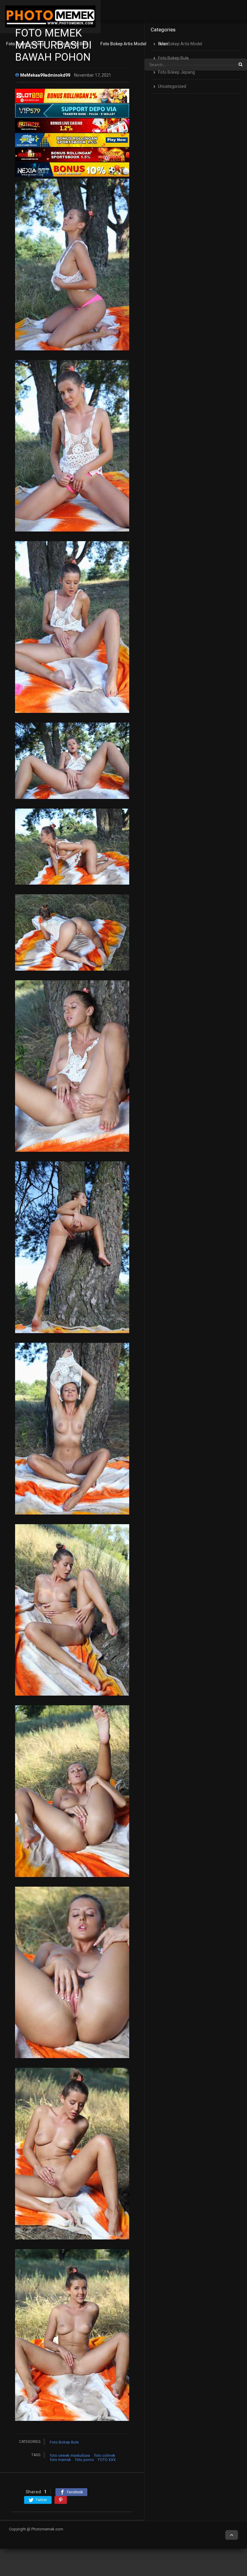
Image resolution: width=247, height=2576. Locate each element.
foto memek (60, 2460)
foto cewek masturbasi (70, 2455)
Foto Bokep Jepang (25, 44)
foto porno (84, 2460)
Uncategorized (172, 86)
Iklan (163, 44)
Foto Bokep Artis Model (123, 44)
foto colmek (105, 2455)
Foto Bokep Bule (72, 44)
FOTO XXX (107, 2460)
